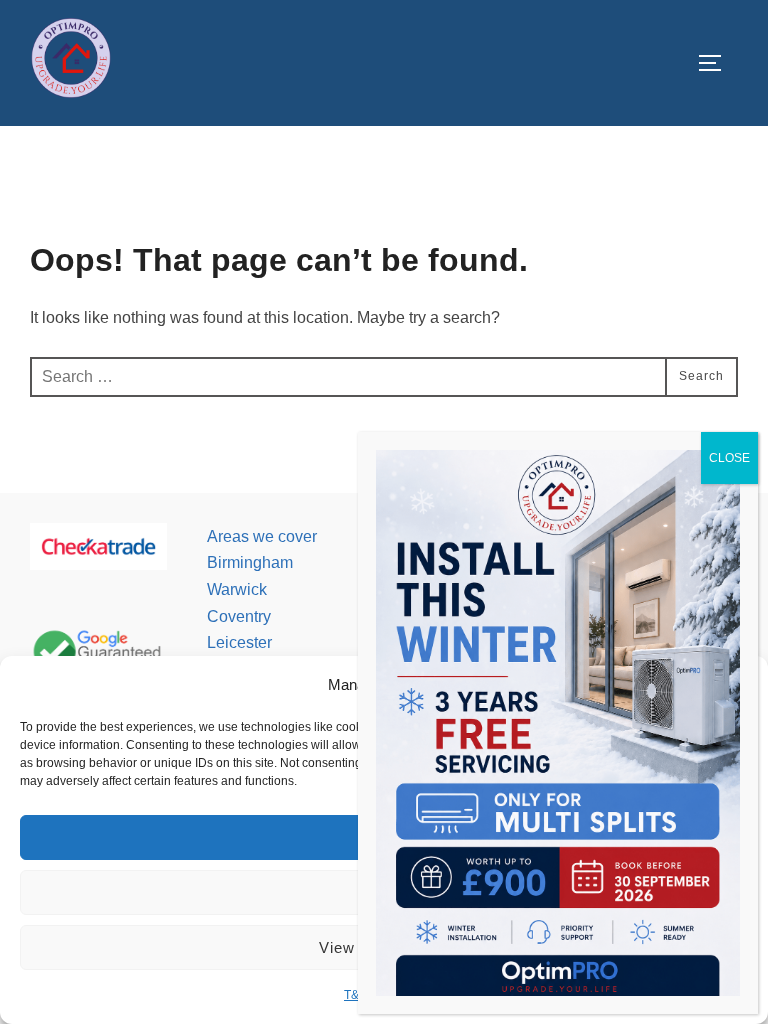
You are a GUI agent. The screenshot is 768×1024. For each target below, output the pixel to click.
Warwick (237, 589)
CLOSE (729, 458)
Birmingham (250, 562)
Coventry (239, 616)
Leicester (239, 642)
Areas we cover (262, 536)
